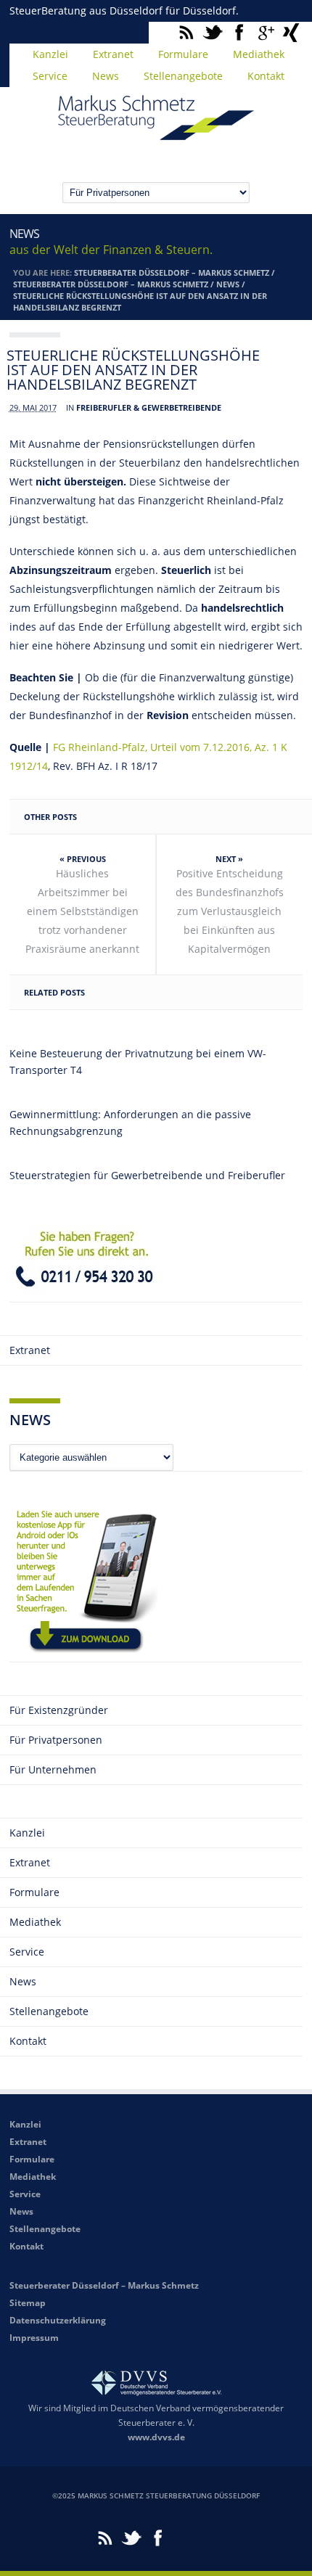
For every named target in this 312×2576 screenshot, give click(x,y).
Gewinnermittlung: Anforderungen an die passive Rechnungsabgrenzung (130, 1123)
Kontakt (266, 76)
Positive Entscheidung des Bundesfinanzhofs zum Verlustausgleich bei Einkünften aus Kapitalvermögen (230, 911)
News (106, 76)
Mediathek (259, 54)
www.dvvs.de (156, 2437)
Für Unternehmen (53, 1769)
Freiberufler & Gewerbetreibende (149, 407)
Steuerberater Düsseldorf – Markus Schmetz (172, 272)
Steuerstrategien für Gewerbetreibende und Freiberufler (147, 1175)
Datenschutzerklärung (58, 2320)
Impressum (34, 2338)
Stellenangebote (183, 76)
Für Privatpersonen (56, 1740)
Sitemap (28, 2303)
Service (50, 76)
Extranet (113, 54)
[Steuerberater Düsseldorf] (156, 134)
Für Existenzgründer (59, 1710)
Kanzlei (50, 54)
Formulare (183, 54)
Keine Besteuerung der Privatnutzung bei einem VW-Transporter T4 (138, 1062)
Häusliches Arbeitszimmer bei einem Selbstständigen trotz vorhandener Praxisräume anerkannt (82, 911)
